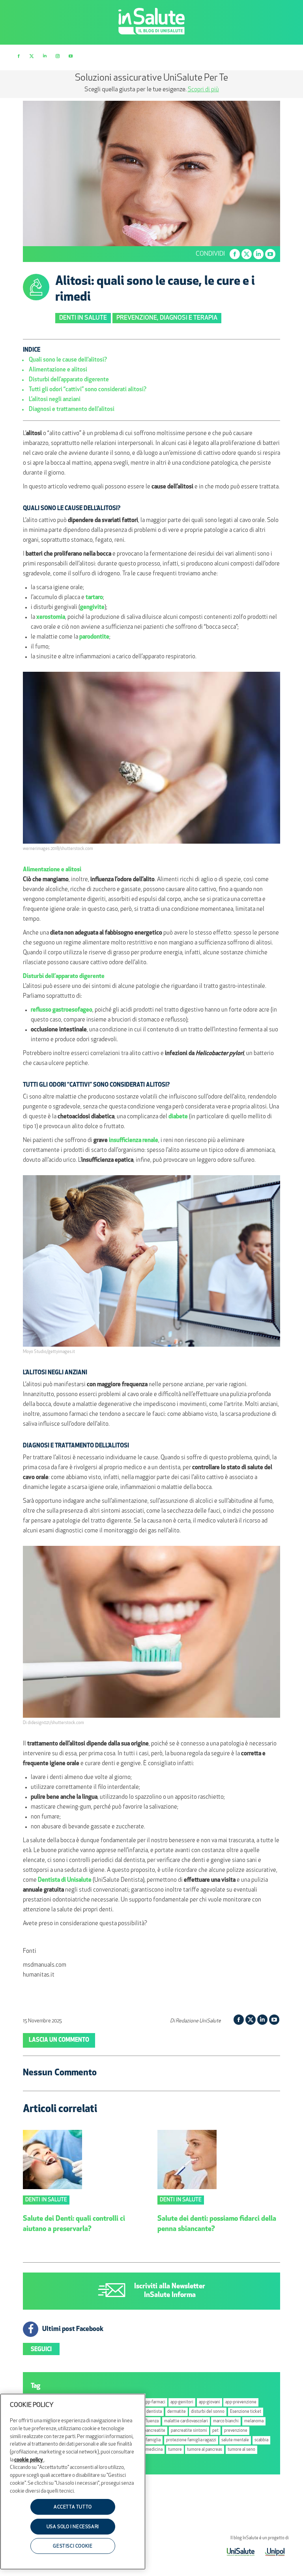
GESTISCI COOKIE (73, 2546)
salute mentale (235, 2440)
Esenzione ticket (246, 2412)
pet (215, 2431)
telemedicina (150, 2450)
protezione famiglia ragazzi (191, 2440)
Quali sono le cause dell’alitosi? (68, 360)
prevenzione (236, 2431)
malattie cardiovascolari (186, 2421)
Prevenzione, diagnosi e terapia (167, 318)
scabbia (261, 2440)
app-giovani (209, 2402)
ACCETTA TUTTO (73, 2507)
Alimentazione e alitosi (58, 370)
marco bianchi (226, 2421)
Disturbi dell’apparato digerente (69, 380)
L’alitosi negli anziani (55, 400)
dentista (154, 2412)
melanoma (254, 2421)
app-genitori (182, 2402)
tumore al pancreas (205, 2450)
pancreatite (155, 2431)
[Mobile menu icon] (284, 57)
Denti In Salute (83, 318)
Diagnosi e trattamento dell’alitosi (72, 410)
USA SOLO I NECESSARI (73, 2527)
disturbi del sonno (208, 2412)
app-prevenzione (241, 2402)
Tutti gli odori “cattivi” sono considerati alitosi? (88, 390)
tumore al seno (241, 2450)
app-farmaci (154, 2402)
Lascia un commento (59, 2040)
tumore (175, 2450)
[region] (73, 2482)
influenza (150, 2421)
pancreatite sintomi (189, 2431)
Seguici (41, 2350)
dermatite (177, 2412)
